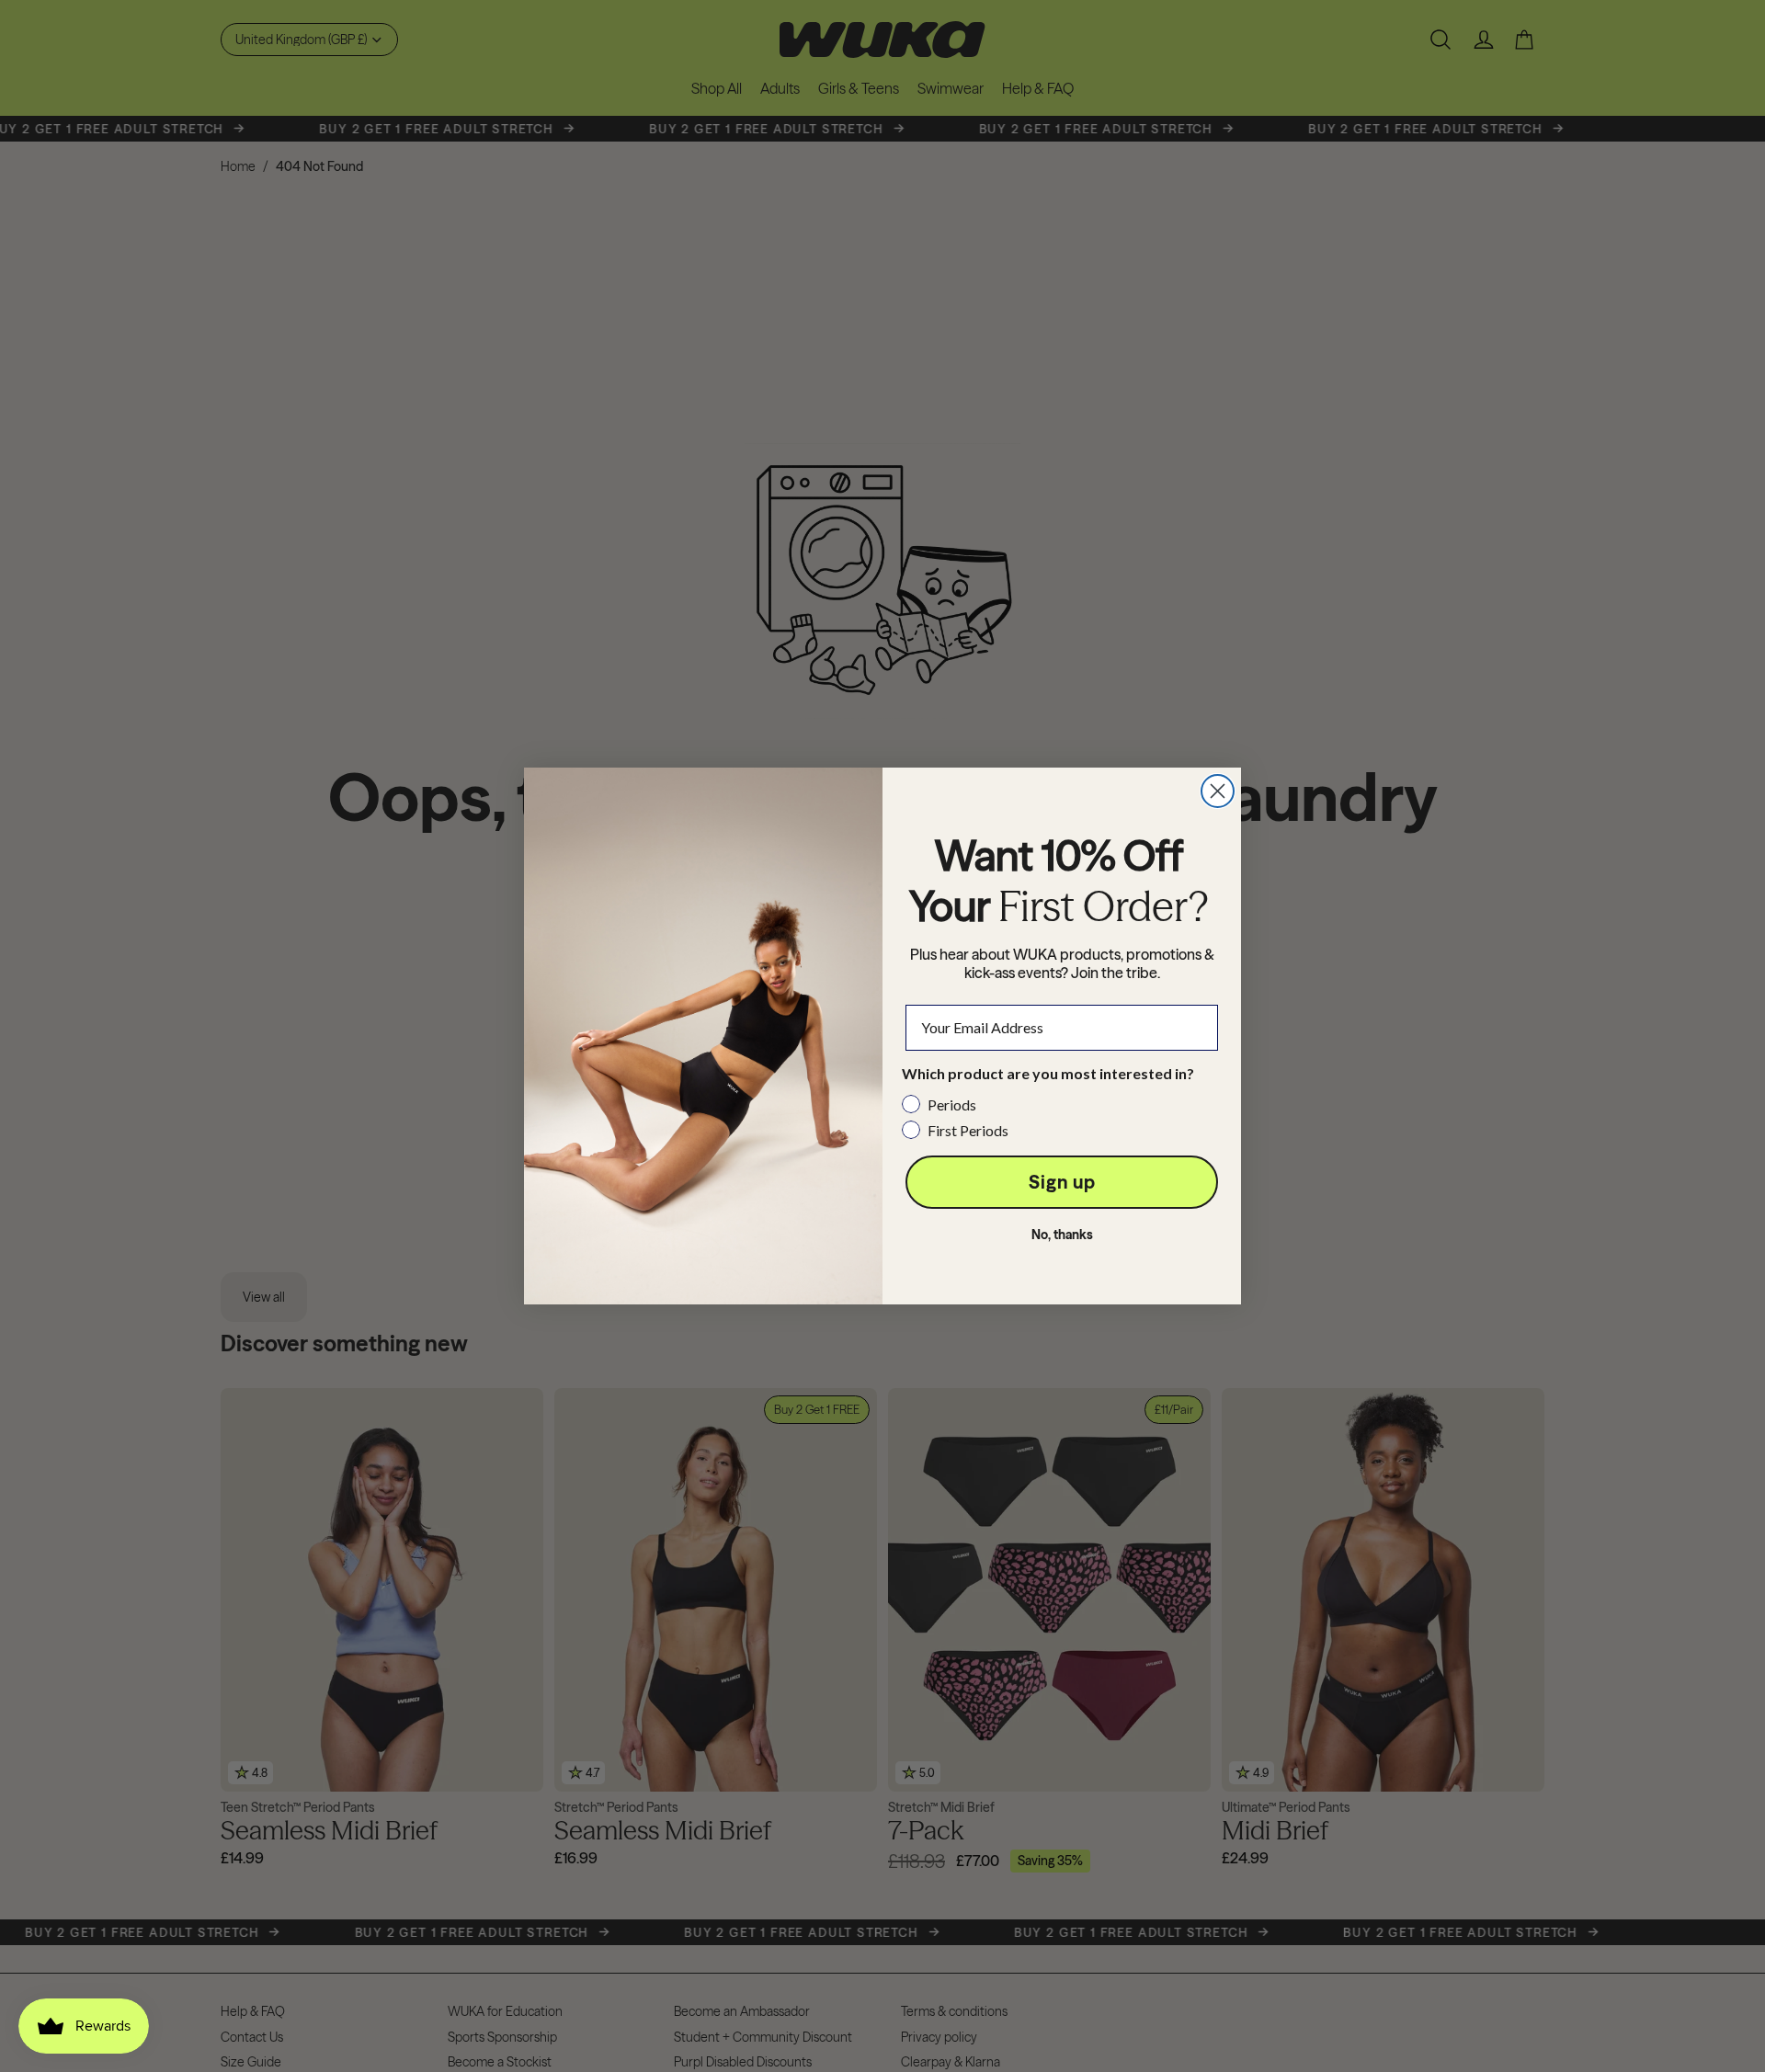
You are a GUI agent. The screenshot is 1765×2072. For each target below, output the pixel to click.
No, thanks (1062, 1235)
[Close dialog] (1218, 791)
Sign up (1062, 1182)
